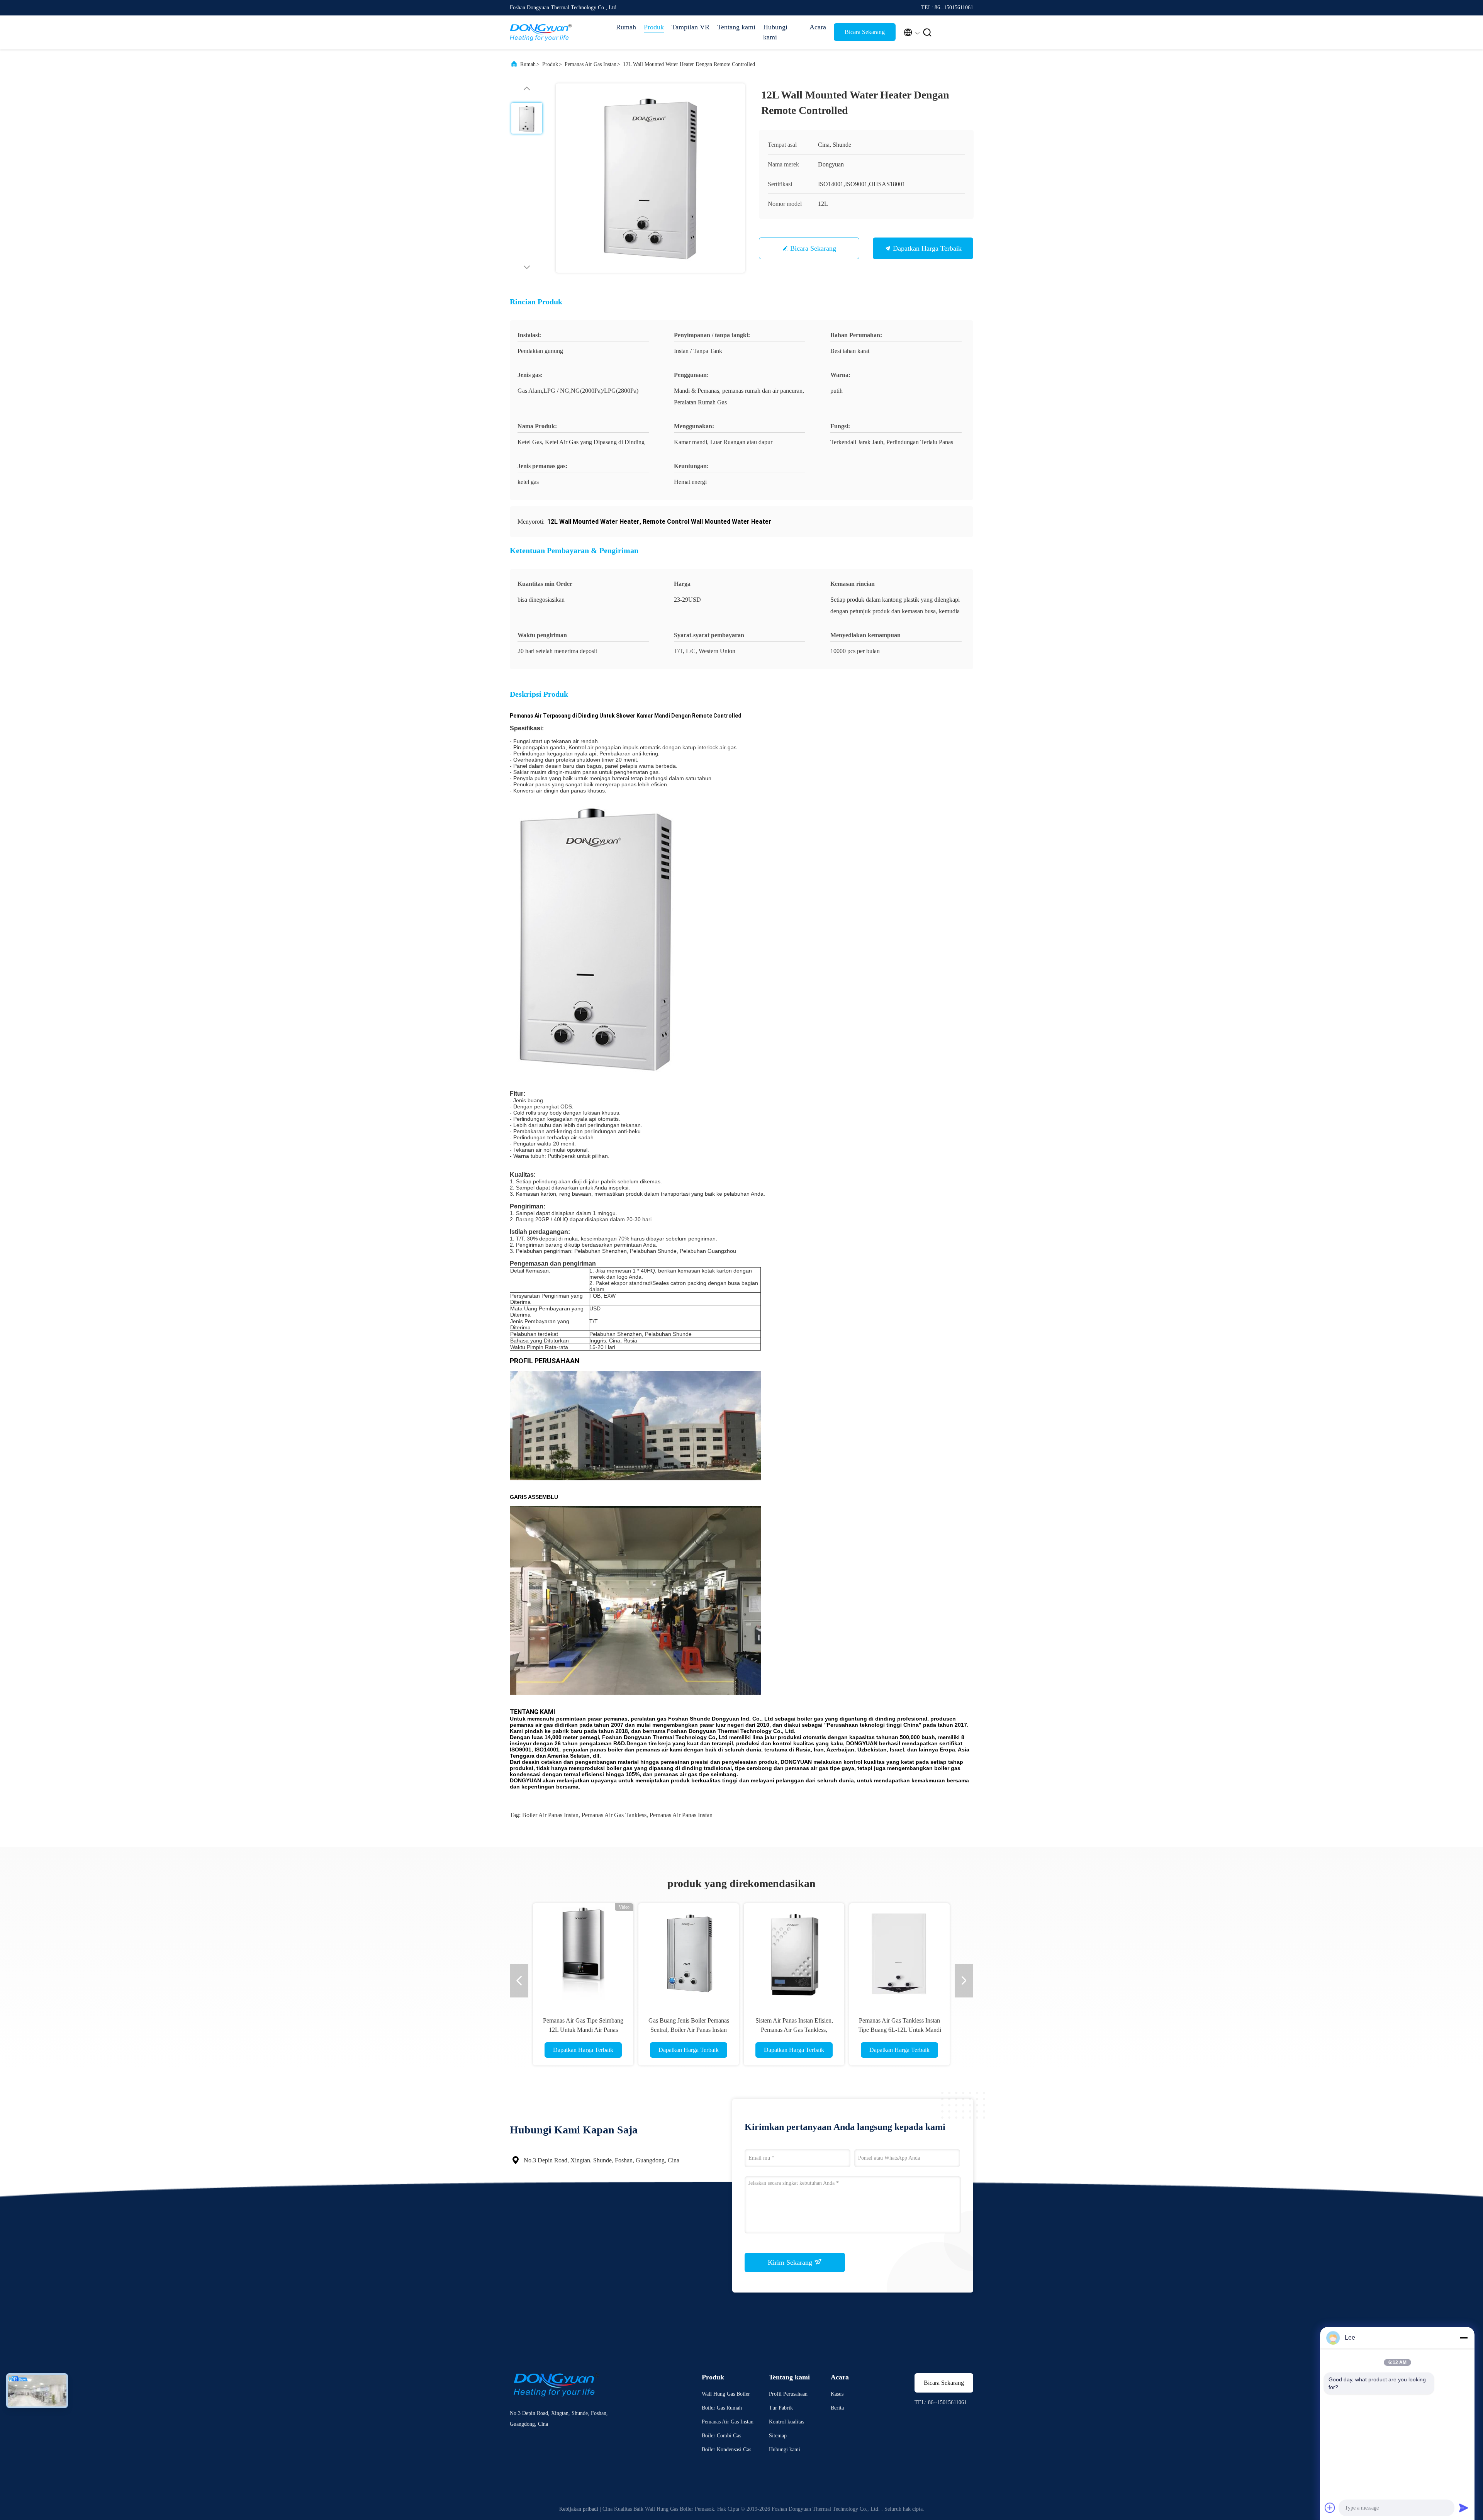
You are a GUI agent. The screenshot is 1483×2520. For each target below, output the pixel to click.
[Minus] (1464, 2338)
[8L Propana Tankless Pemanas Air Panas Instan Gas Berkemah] (583, 1953)
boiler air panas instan (550, 1815)
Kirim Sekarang (791, 2262)
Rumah (626, 27)
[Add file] (1330, 2508)
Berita (837, 2408)
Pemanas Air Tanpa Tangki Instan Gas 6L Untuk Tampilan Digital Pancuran (689, 2030)
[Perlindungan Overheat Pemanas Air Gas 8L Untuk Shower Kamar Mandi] (899, 1953)
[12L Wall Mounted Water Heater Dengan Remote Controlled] (650, 178)
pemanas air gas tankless (614, 1815)
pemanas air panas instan (681, 1815)
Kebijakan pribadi (579, 2509)
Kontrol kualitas (786, 2422)
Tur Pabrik (781, 2408)
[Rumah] (541, 32)
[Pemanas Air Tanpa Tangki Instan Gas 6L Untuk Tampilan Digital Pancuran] (689, 1953)
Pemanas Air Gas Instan (590, 64)
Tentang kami (736, 27)
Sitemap (778, 2436)
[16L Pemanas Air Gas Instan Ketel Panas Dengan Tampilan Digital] (794, 1953)
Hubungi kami (775, 32)
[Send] (1464, 2508)
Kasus (837, 2394)
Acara (818, 27)
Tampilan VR (691, 27)
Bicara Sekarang (865, 32)
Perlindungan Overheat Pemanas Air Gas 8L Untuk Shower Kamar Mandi (900, 2030)
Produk (654, 27)
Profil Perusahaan (788, 2394)
